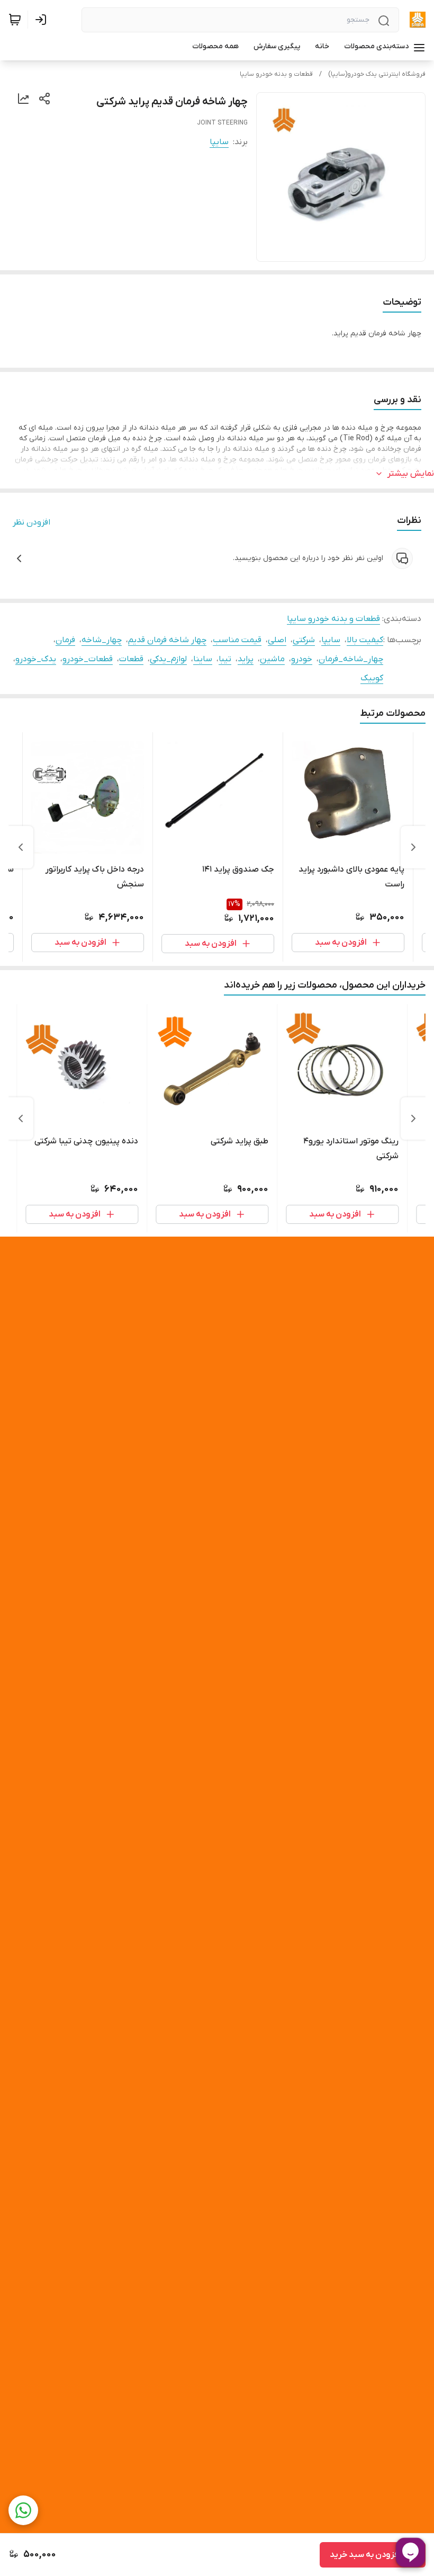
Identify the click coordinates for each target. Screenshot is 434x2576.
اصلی (277, 640)
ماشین (272, 659)
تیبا (225, 659)
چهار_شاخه (102, 640)
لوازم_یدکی (168, 659)
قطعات (131, 659)
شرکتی (304, 640)
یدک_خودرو (36, 659)
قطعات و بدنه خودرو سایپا (276, 74)
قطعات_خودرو (88, 659)
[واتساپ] (23, 2510)
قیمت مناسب (237, 640)
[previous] (413, 847)
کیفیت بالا (365, 640)
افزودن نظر (31, 522)
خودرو (302, 659)
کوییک (372, 678)
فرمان (65, 640)
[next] (21, 847)
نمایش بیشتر (411, 474)
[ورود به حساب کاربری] (43, 20)
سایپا (219, 142)
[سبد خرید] (15, 20)
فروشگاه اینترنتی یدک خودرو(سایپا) (377, 74)
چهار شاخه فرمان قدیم (167, 640)
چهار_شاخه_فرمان (351, 659)
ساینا (203, 659)
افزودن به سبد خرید (365, 2555)
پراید (246, 659)
